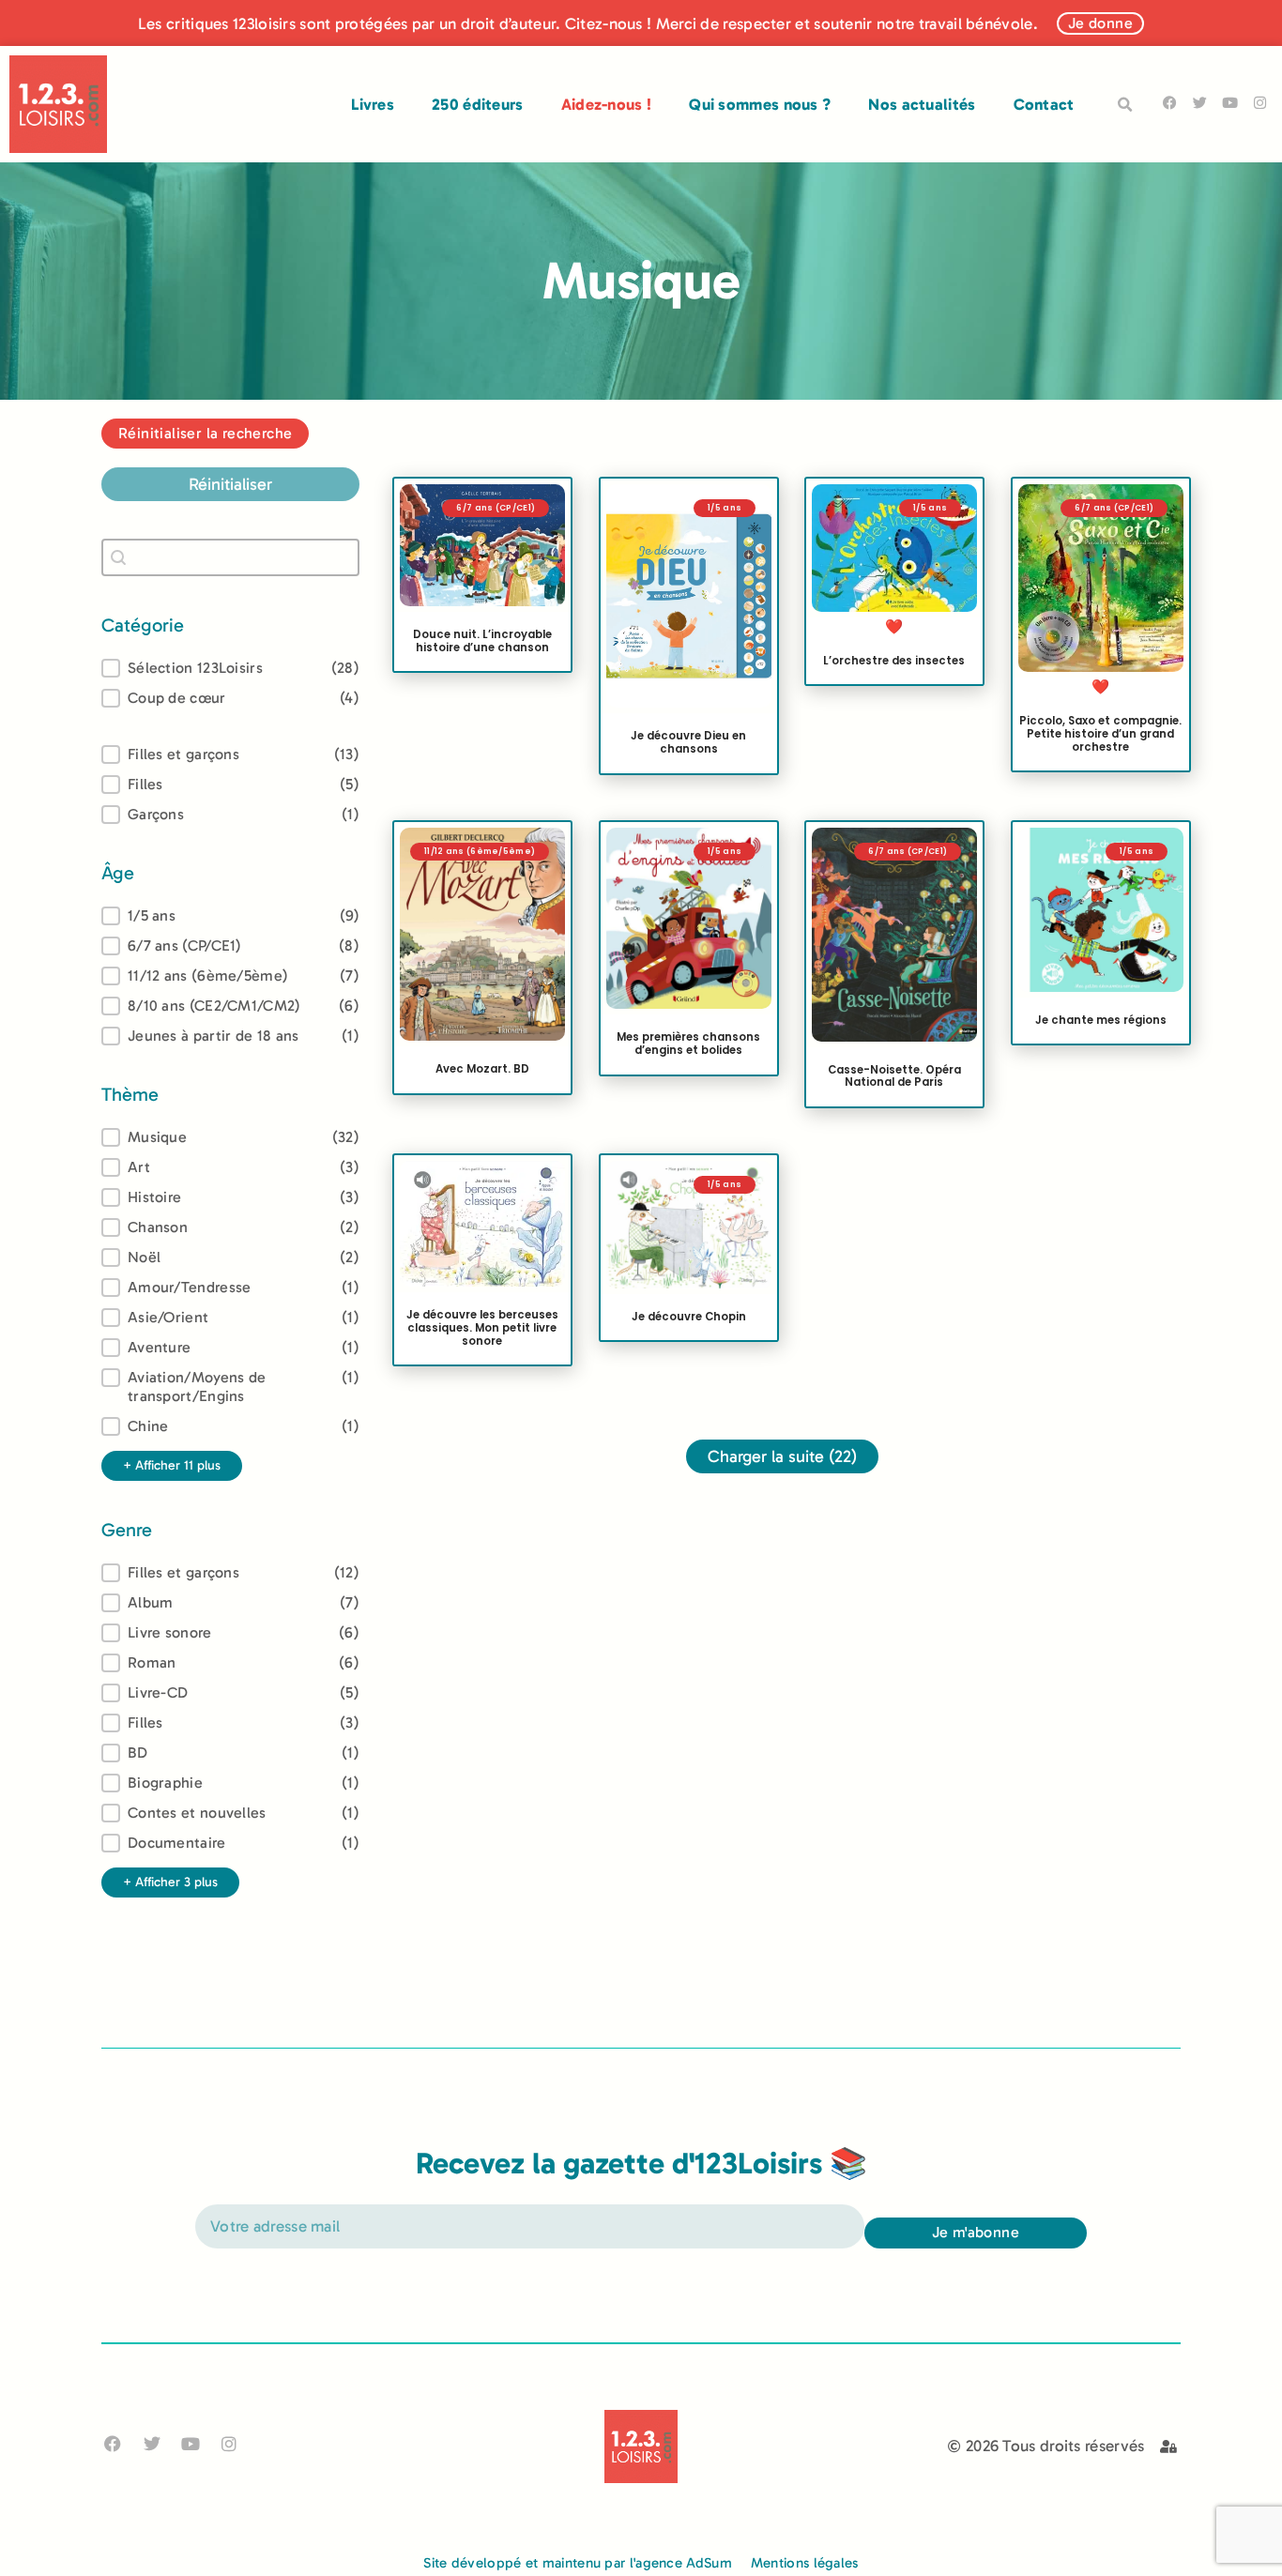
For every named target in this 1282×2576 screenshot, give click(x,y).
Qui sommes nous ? (760, 104)
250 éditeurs (478, 104)
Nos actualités (922, 104)
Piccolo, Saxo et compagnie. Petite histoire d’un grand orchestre (1100, 734)
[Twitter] (1200, 103)
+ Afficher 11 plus (172, 1465)
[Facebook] (1170, 103)
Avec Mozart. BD (482, 1069)
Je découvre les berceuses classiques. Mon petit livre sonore (482, 1328)
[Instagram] (1260, 103)
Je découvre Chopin (688, 1316)
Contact (1044, 104)
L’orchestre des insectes (894, 661)
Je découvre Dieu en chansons (688, 742)
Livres (373, 104)
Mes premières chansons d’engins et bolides (688, 1044)
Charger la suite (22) (782, 1456)
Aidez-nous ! (607, 104)
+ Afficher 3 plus (170, 1882)
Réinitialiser (230, 484)
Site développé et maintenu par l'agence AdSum (578, 2563)
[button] (1125, 105)
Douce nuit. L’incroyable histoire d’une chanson (482, 641)
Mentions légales (805, 2563)
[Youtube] (1230, 103)
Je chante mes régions (1100, 1019)
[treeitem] (230, 916)
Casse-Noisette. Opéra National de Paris (894, 1075)
